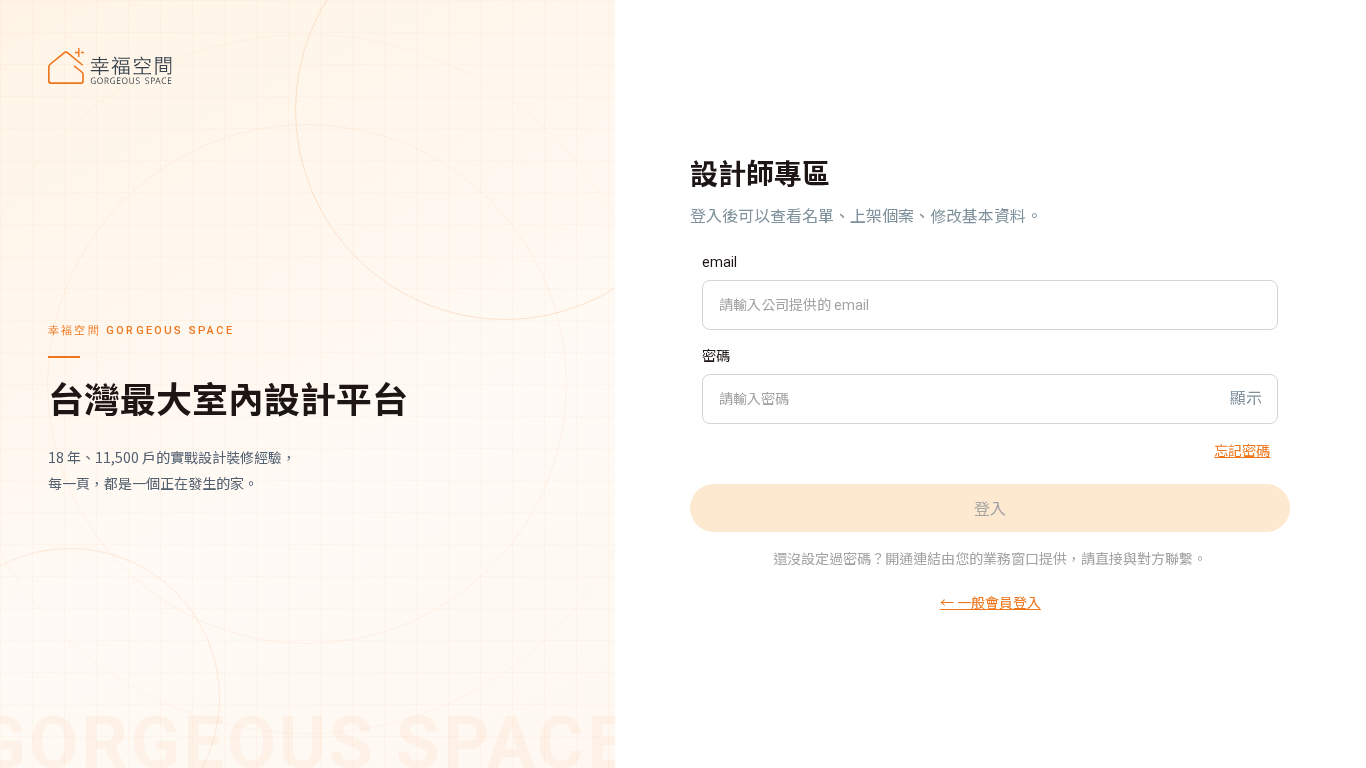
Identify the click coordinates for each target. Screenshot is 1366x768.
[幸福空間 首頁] (307, 66)
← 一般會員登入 (990, 602)
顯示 (1246, 398)
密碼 (716, 356)
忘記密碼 (1242, 450)
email (719, 262)
